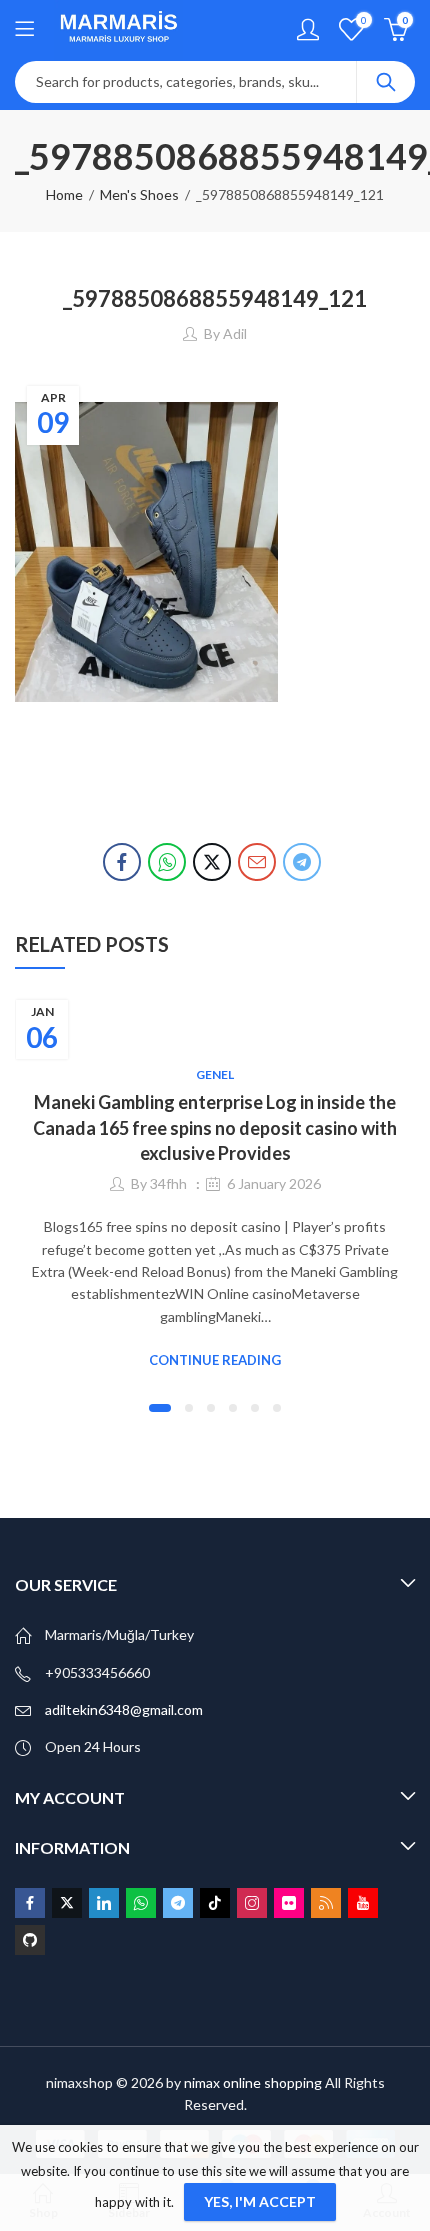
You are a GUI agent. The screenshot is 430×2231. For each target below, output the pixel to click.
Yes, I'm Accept (260, 2201)
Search (386, 82)
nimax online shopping (253, 2082)
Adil (235, 333)
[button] (160, 1408)
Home (64, 194)
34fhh (168, 1183)
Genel (215, 1074)
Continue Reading (215, 1360)
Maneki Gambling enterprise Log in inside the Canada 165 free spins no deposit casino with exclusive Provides (215, 1127)
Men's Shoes (139, 194)
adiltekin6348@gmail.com (124, 1709)
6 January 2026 (274, 1183)
